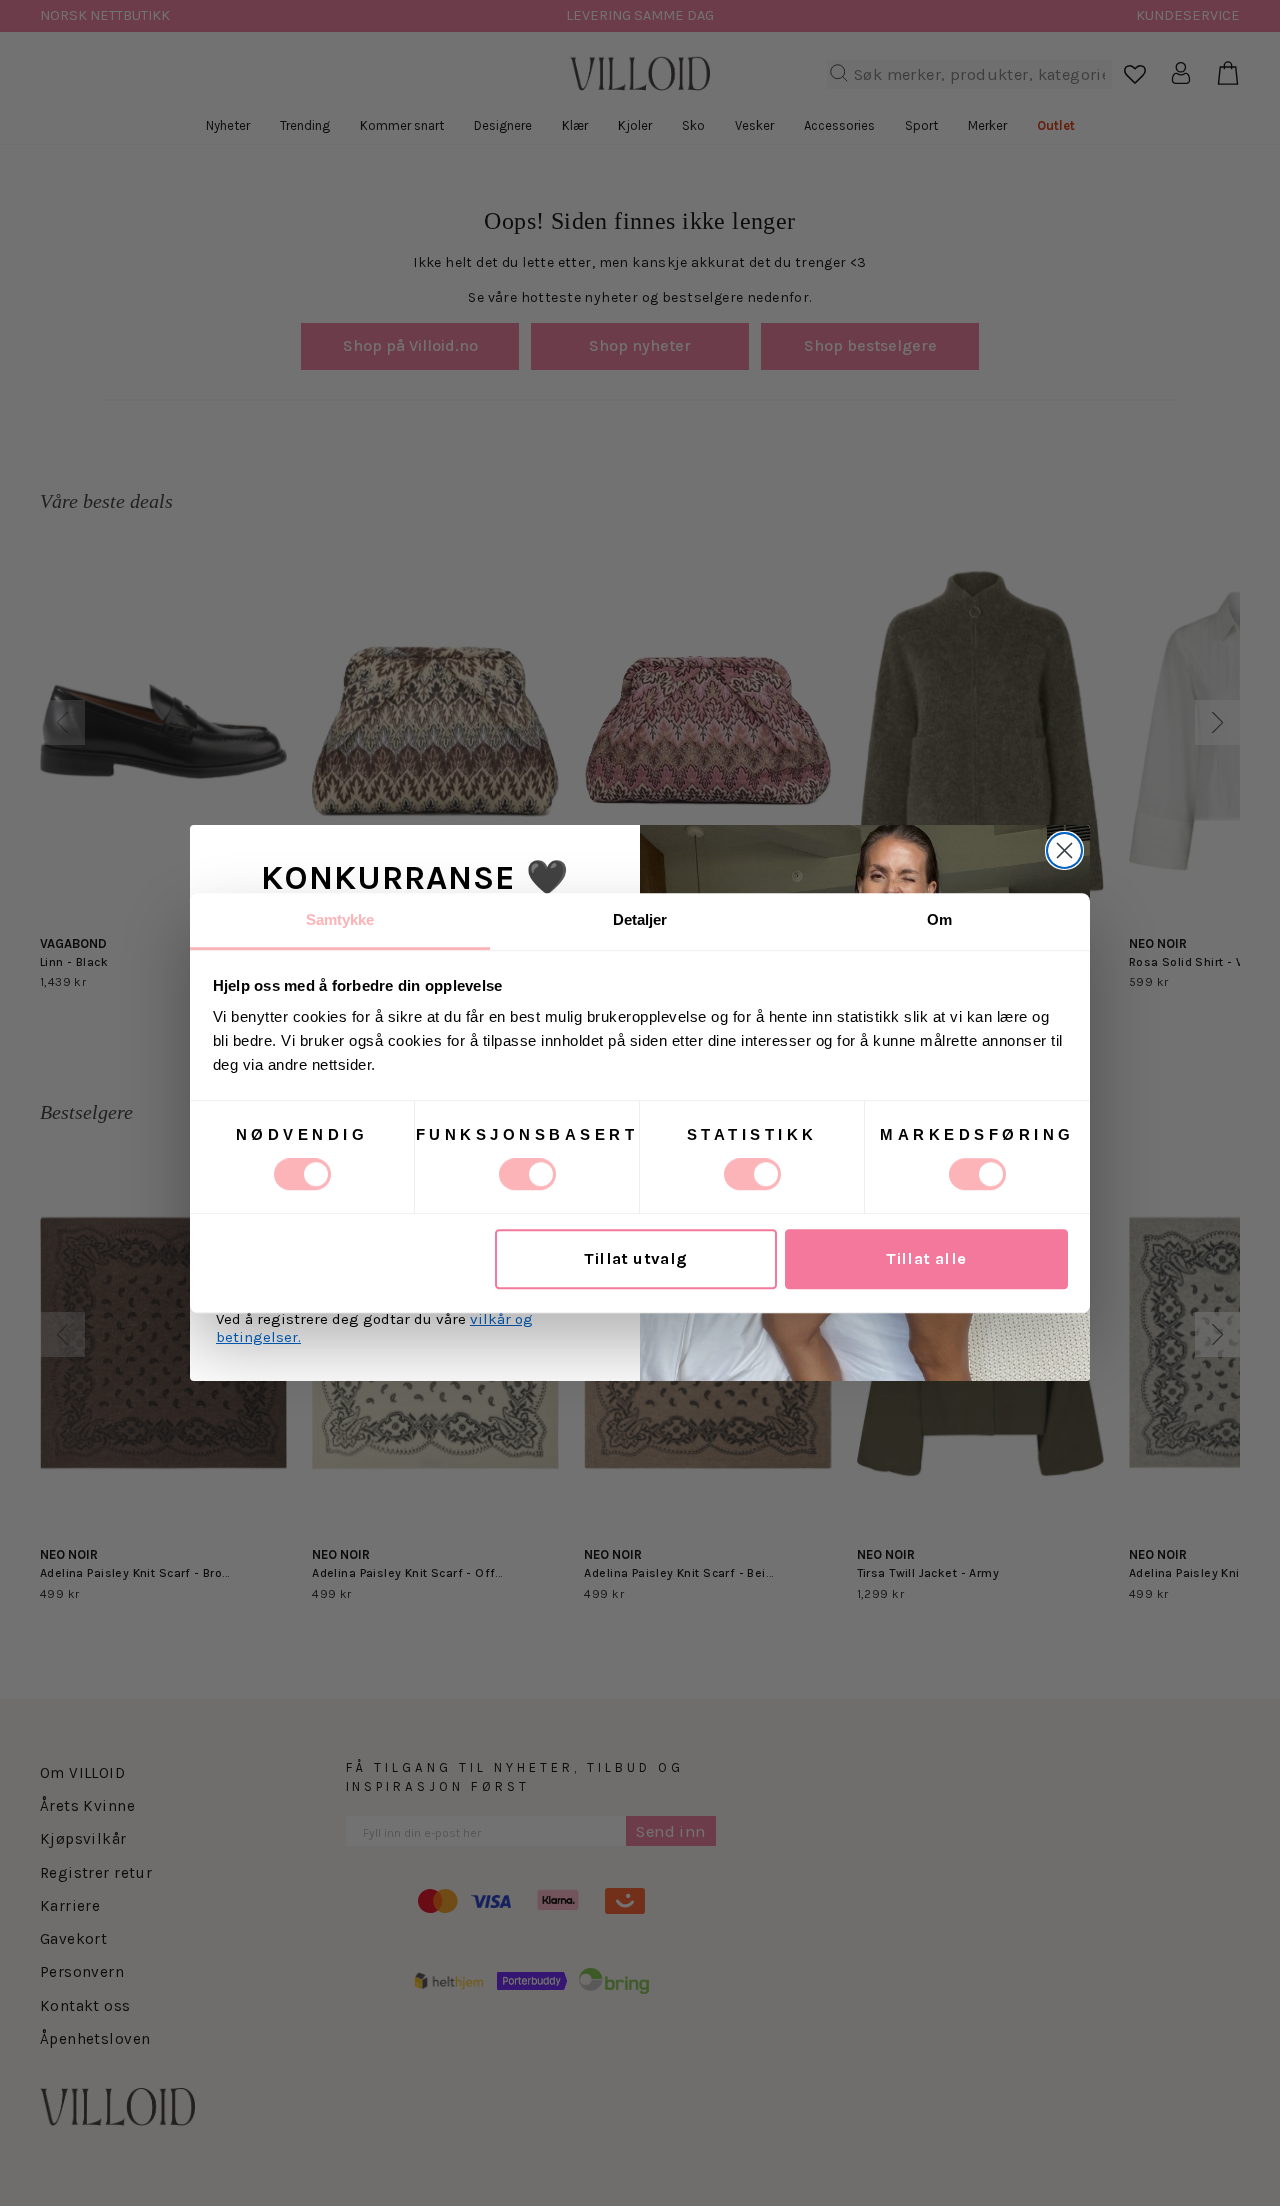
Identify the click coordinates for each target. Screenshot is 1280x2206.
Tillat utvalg (635, 1259)
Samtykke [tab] (340, 919)
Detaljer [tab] (640, 919)
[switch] (527, 1174)
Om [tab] (939, 919)
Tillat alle (926, 1259)
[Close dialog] (1064, 850)
